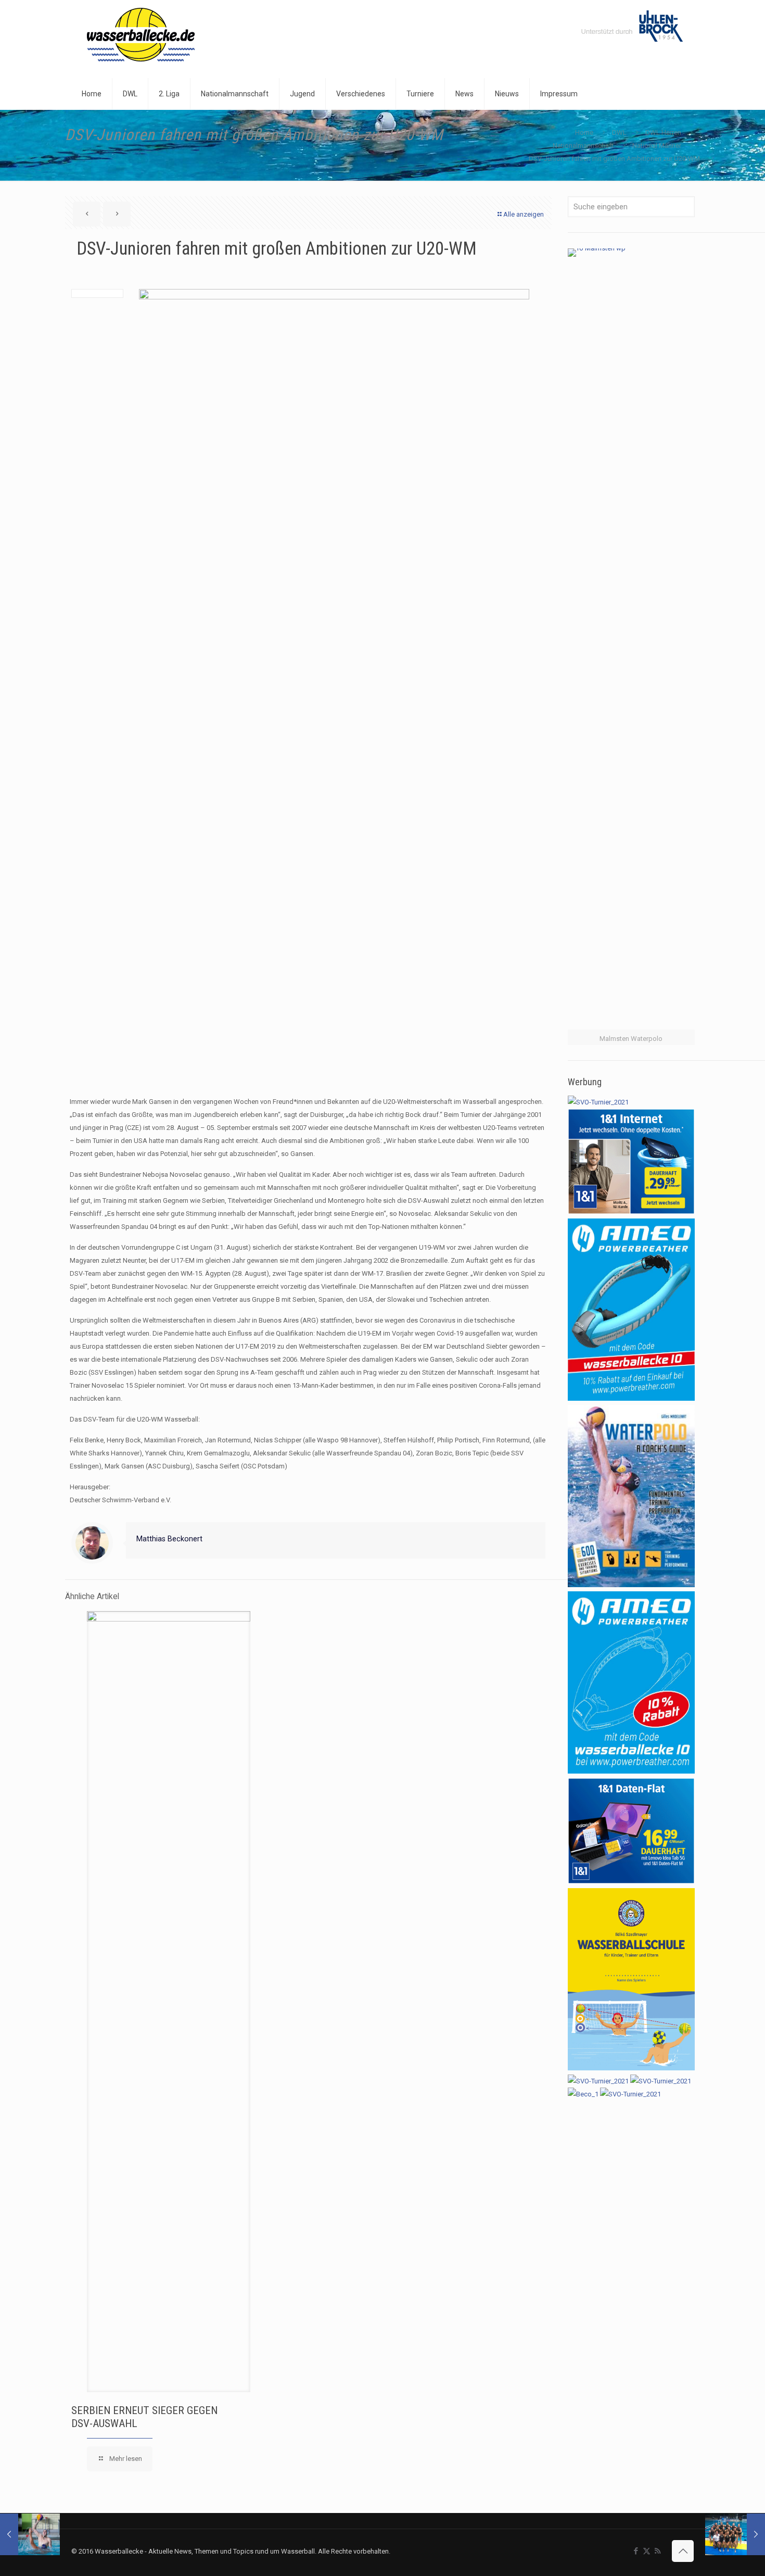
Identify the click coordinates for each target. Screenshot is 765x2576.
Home (584, 133)
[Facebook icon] (636, 2551)
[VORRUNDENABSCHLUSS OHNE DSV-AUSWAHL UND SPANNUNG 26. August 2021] (735, 2534)
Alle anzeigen (524, 214)
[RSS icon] (658, 2551)
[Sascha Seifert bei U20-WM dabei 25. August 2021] (30, 2534)
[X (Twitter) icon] (647, 2551)
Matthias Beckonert (169, 1539)
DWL (619, 133)
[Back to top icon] (683, 2551)
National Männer (657, 146)
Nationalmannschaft (583, 146)
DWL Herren (663, 133)
